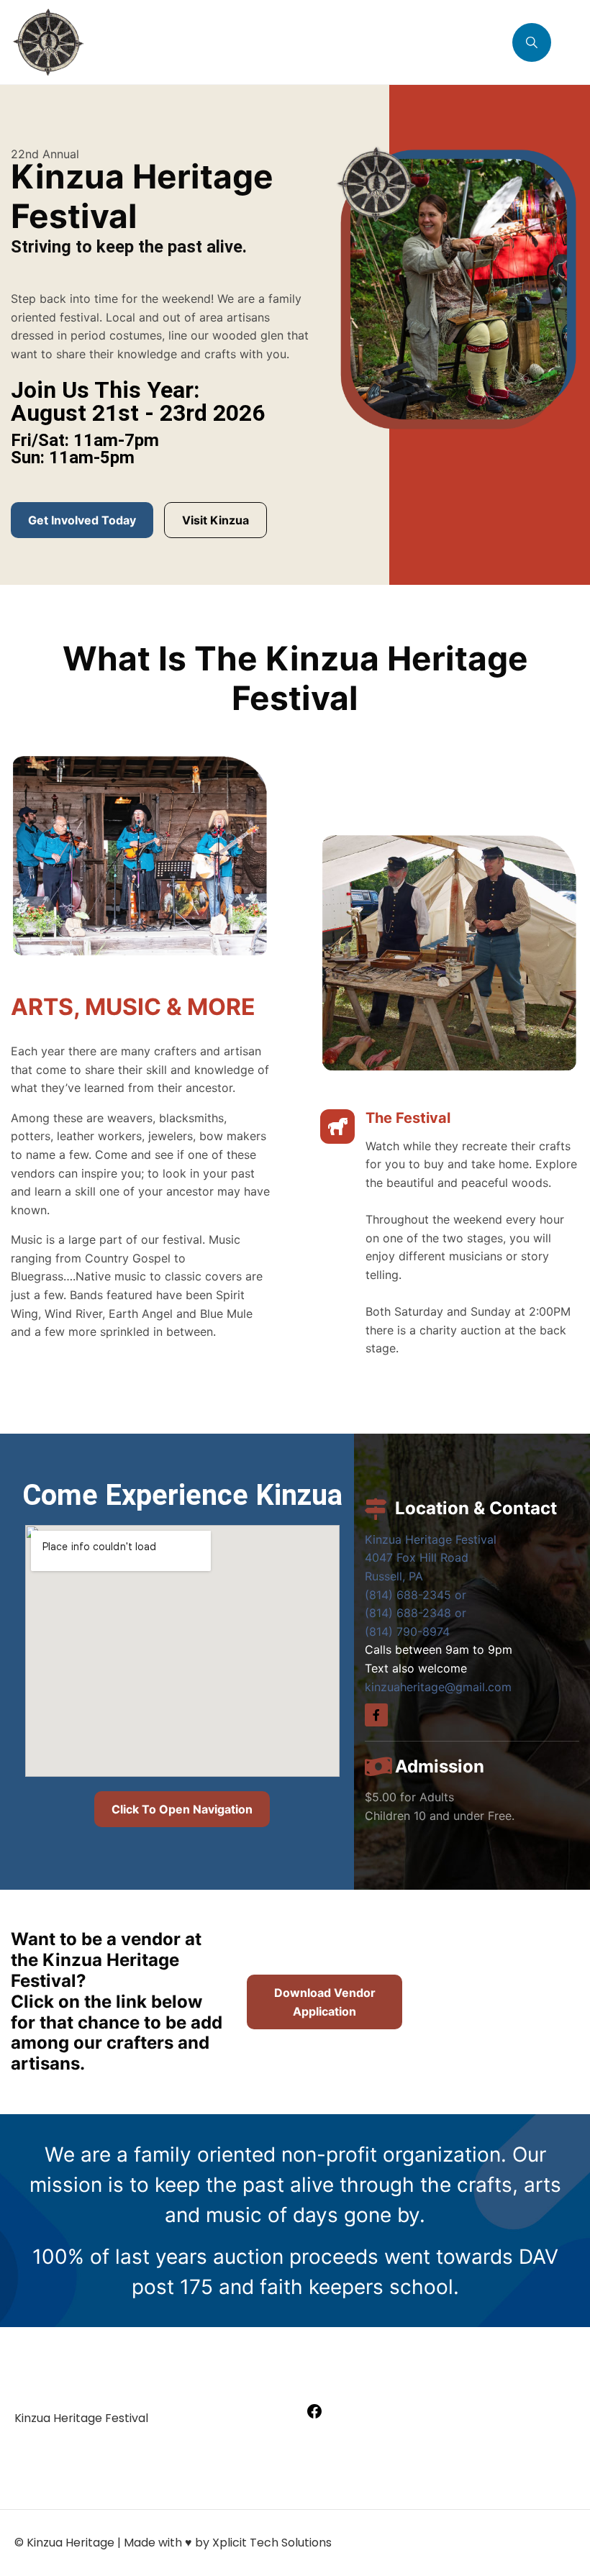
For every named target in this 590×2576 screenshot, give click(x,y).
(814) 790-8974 (407, 1631)
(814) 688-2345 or (416, 1595)
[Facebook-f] (376, 1715)
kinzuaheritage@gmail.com (438, 1687)
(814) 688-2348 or (416, 1613)
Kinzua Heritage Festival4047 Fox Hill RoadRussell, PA (431, 1558)
